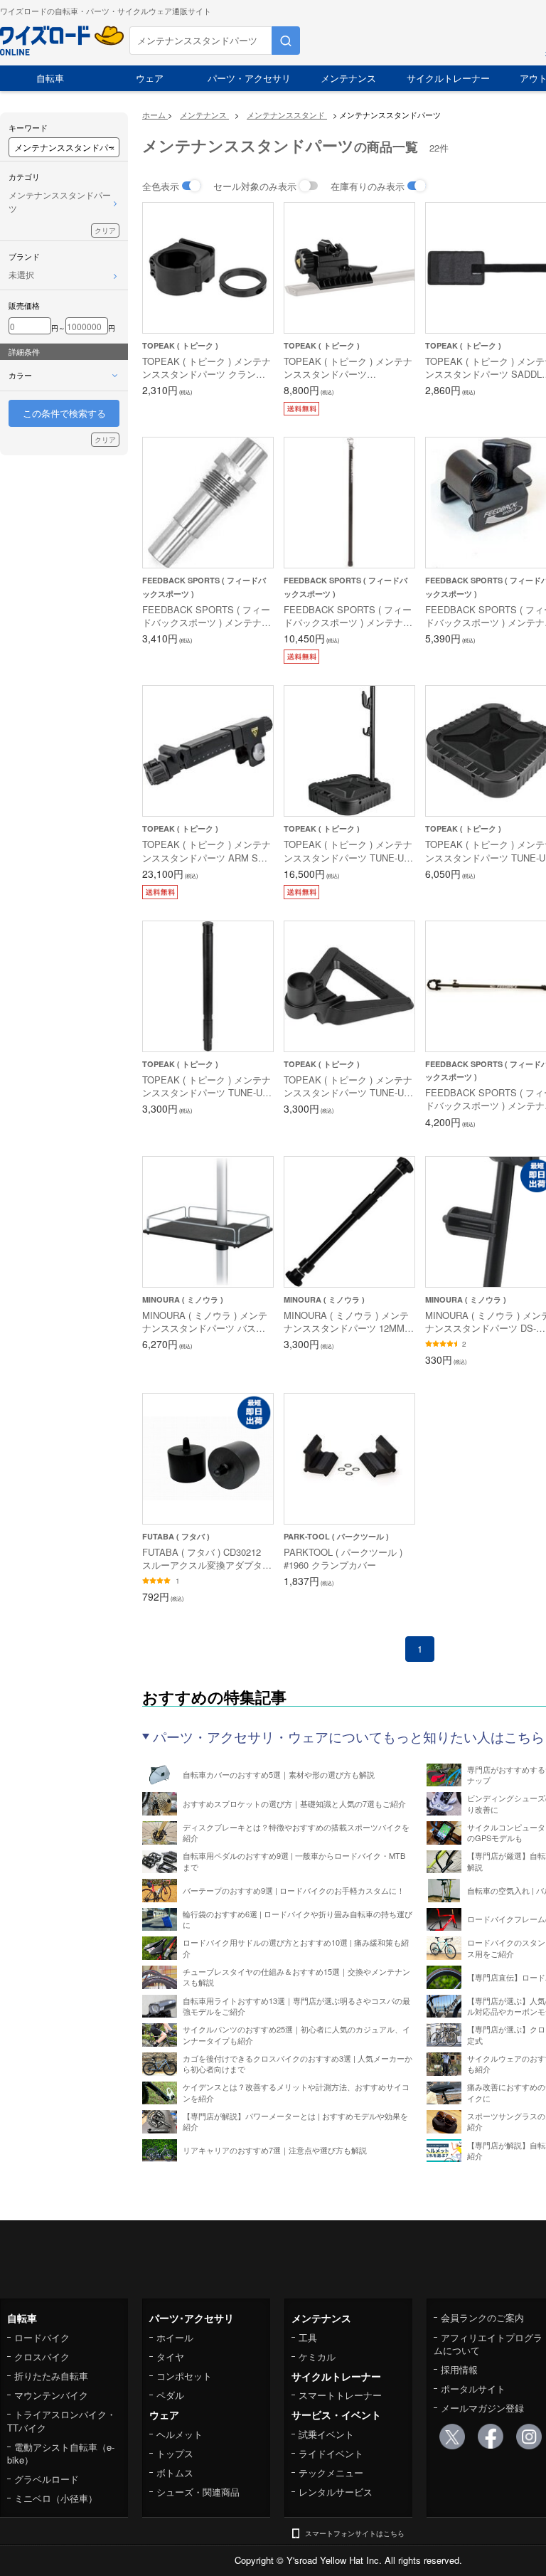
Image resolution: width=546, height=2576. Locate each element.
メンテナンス (348, 78)
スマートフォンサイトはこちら (355, 2533)
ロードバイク (42, 2337)
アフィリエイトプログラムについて (488, 2344)
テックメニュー (331, 2472)
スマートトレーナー (340, 2395)
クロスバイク (42, 2357)
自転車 (50, 78)
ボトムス (175, 2472)
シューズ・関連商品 (198, 2492)
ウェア (150, 78)
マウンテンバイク (51, 2395)
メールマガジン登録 (482, 2408)
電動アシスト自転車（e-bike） (61, 2453)
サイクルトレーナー (448, 78)
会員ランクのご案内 (482, 2317)
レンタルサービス (336, 2492)
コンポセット (184, 2376)
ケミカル (317, 2357)
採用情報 (459, 2369)
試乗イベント (326, 2434)
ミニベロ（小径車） (56, 2498)
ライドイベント (331, 2453)
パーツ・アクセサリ (249, 78)
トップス (175, 2453)
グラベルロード (47, 2479)
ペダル (170, 2395)
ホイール (175, 2337)
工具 (308, 2337)
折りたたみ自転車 (51, 2376)
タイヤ (170, 2357)
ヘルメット (180, 2434)
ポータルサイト (473, 2389)
